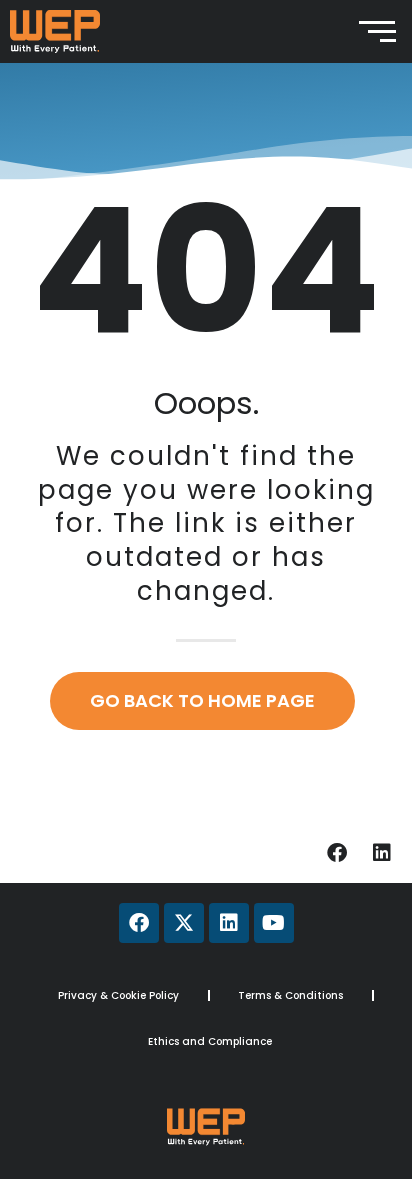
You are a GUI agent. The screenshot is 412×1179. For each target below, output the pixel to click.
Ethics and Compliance (210, 1041)
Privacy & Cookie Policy (118, 995)
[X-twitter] (184, 923)
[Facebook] (337, 853)
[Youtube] (274, 923)
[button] (206, 786)
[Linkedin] (382, 853)
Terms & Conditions (290, 995)
